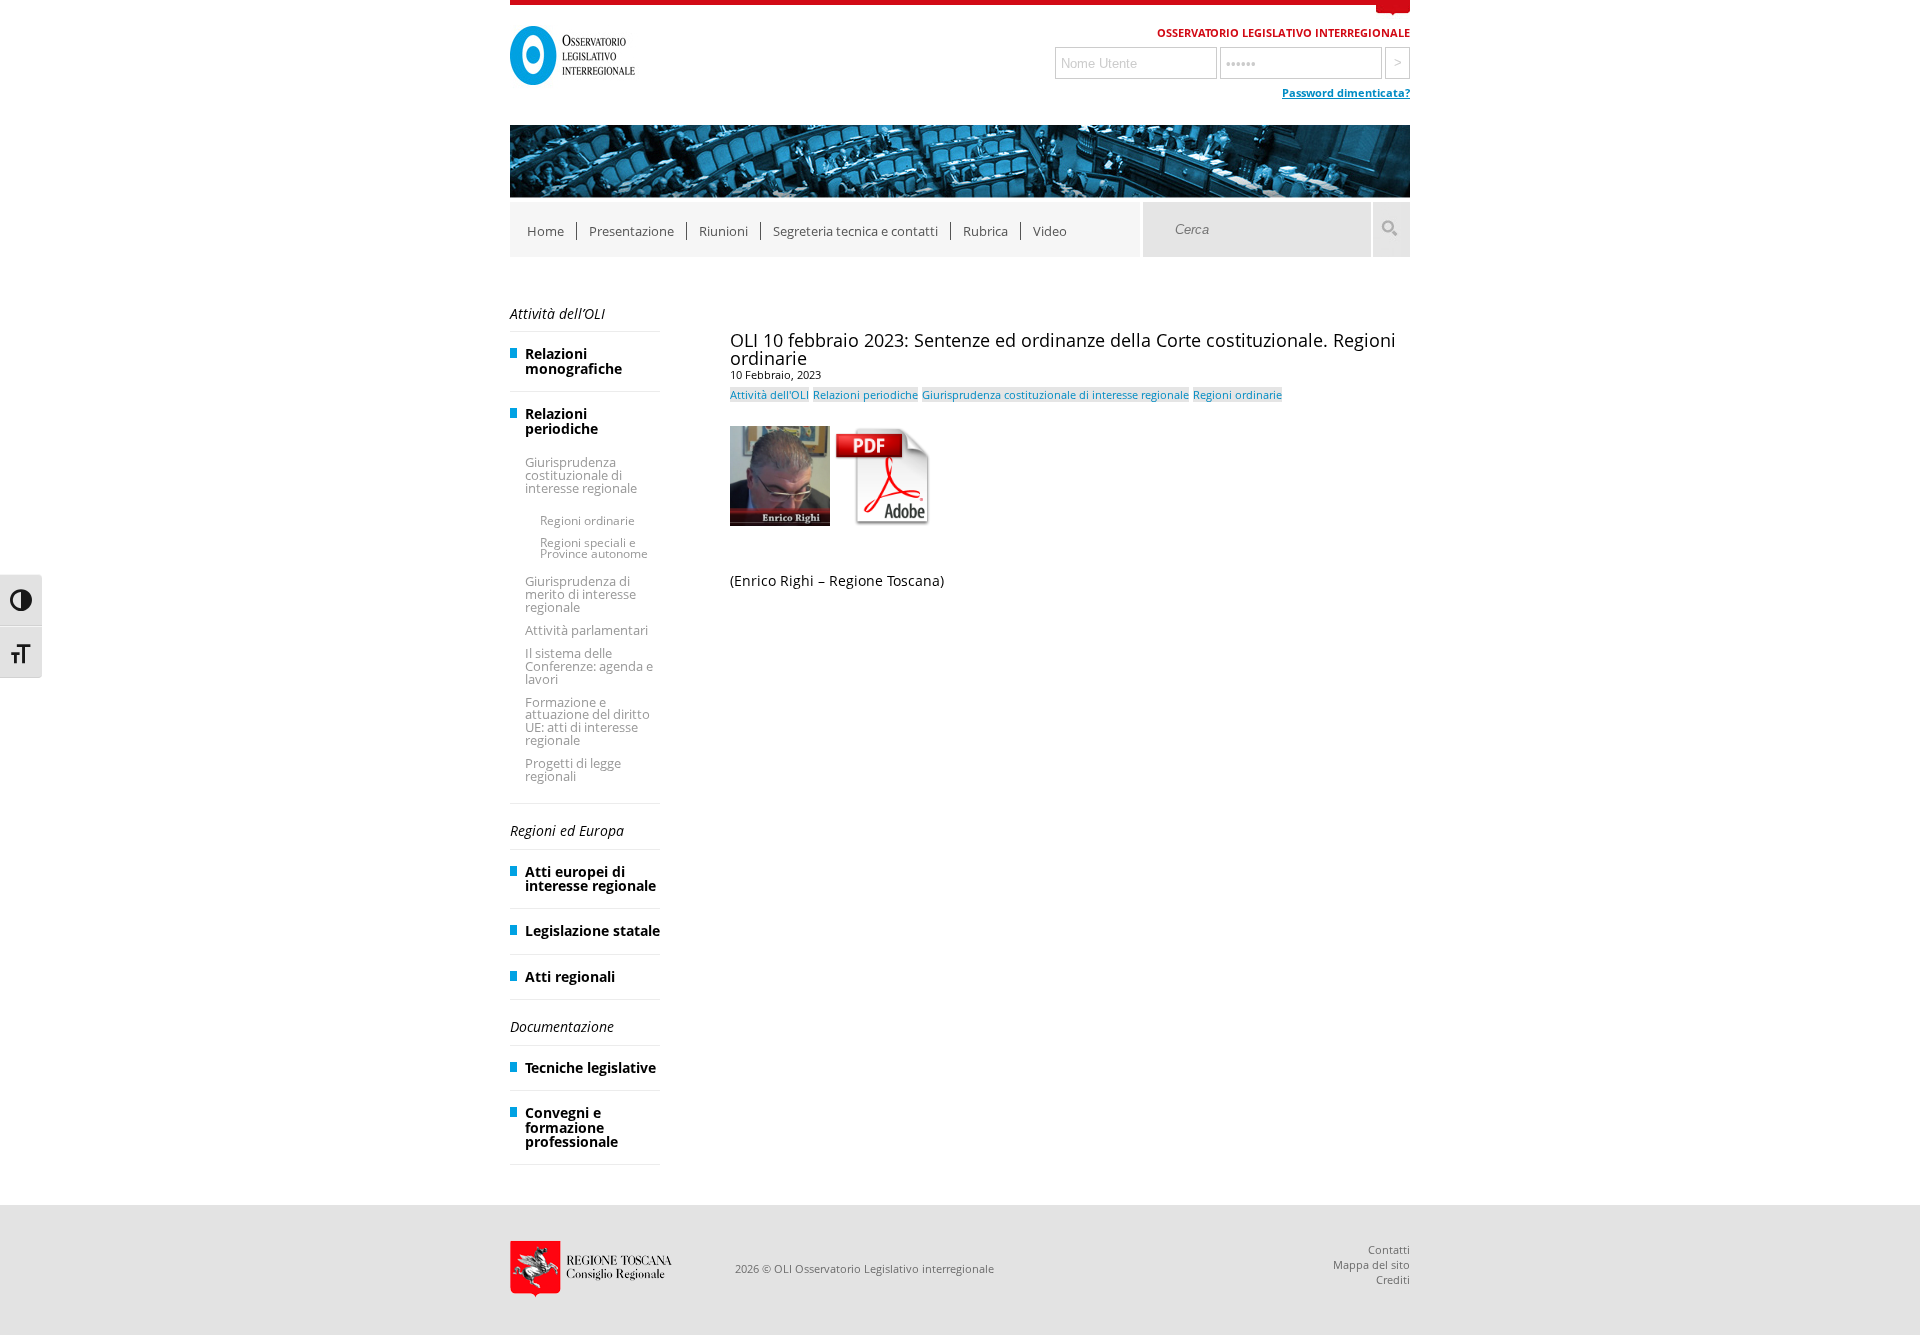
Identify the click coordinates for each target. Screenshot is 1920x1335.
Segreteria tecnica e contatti (855, 231)
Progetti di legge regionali (573, 769)
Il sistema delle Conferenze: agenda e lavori (589, 666)
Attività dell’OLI (557, 313)
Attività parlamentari (586, 630)
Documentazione (562, 1026)
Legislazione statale (592, 930)
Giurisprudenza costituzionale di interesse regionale (581, 475)
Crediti (1393, 1279)
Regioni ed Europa (567, 830)
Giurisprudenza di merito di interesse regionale (580, 594)
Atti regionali (570, 976)
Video (1050, 231)
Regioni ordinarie (587, 520)
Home (545, 231)
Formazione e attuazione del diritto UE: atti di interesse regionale (587, 721)
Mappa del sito (1371, 1264)
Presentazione (631, 231)
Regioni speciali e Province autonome (594, 548)
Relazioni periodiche (561, 420)
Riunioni (723, 231)
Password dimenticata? (1346, 92)
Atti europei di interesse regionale (590, 878)
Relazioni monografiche (573, 360)
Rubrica (985, 231)
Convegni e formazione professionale (571, 1127)
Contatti (1389, 1249)
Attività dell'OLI (769, 394)
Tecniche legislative (590, 1067)
